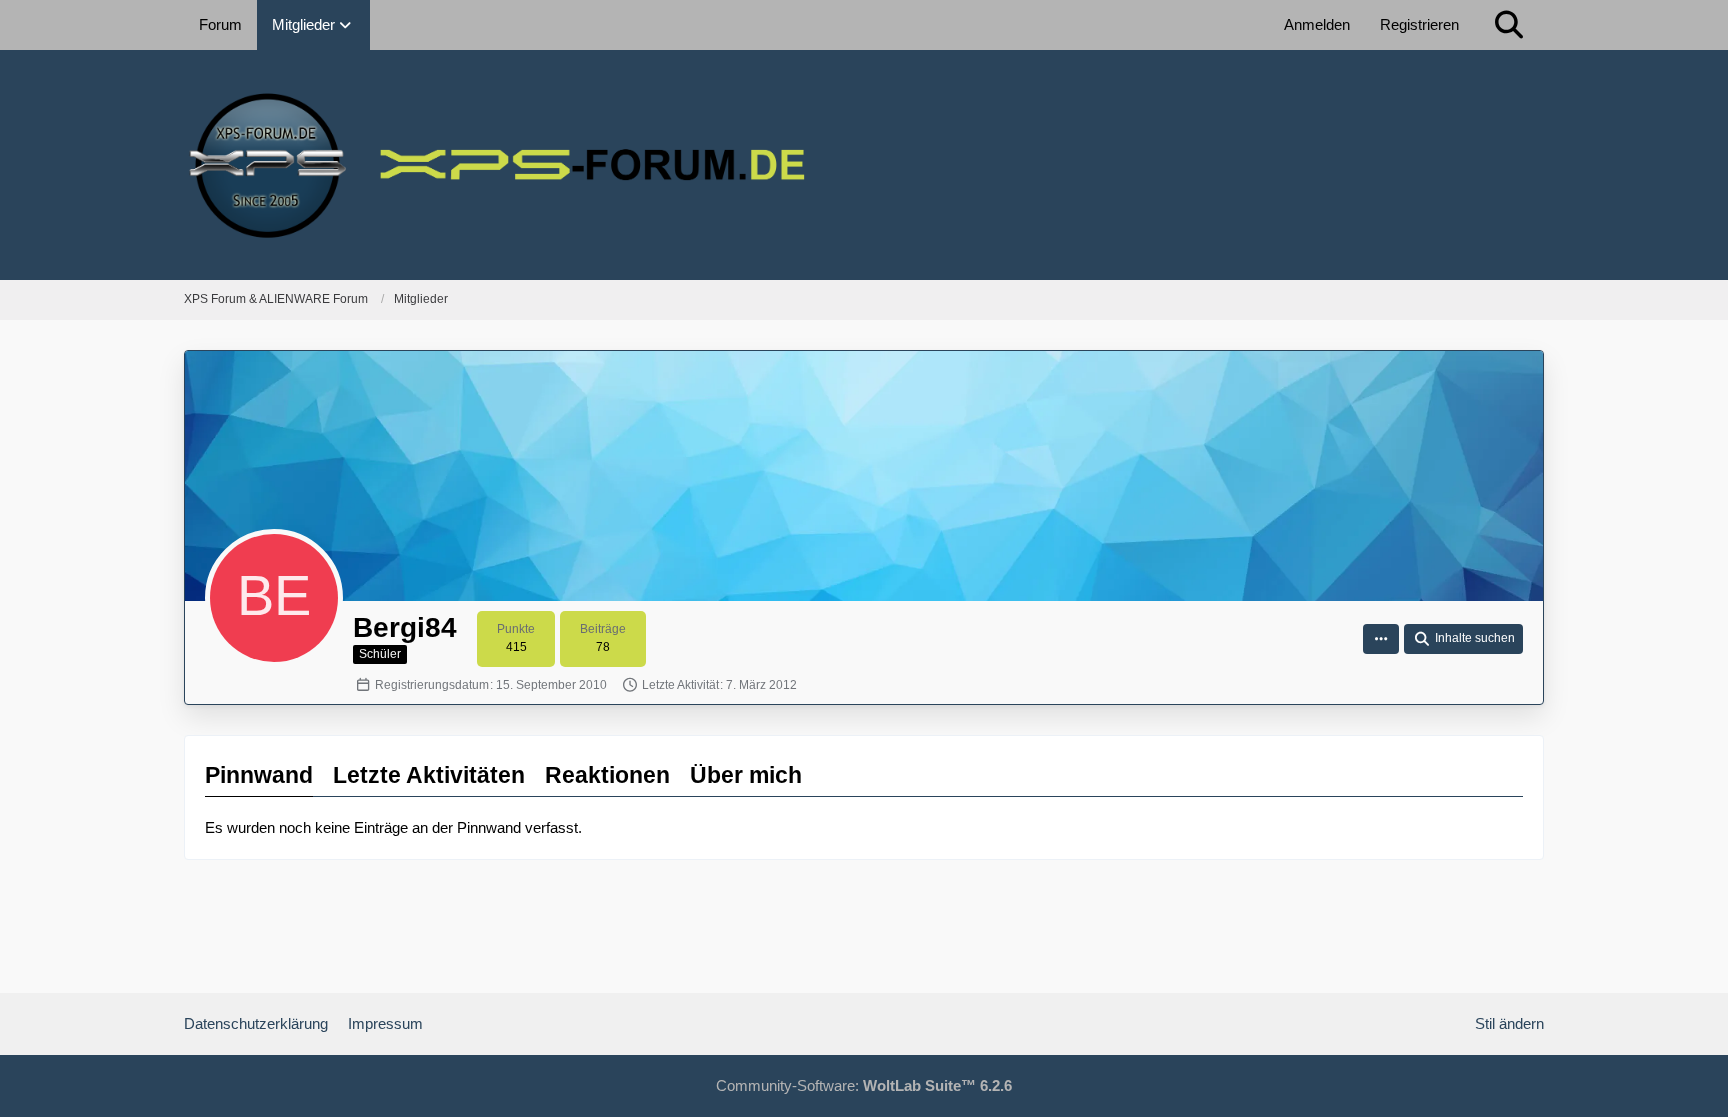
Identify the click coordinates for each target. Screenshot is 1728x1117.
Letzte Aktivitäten (429, 775)
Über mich (746, 775)
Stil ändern (1509, 1023)
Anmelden (1317, 24)
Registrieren (1419, 24)
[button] (1381, 639)
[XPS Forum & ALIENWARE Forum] (864, 165)
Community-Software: (864, 1085)
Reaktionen (607, 775)
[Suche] (1509, 25)
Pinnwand (259, 775)
